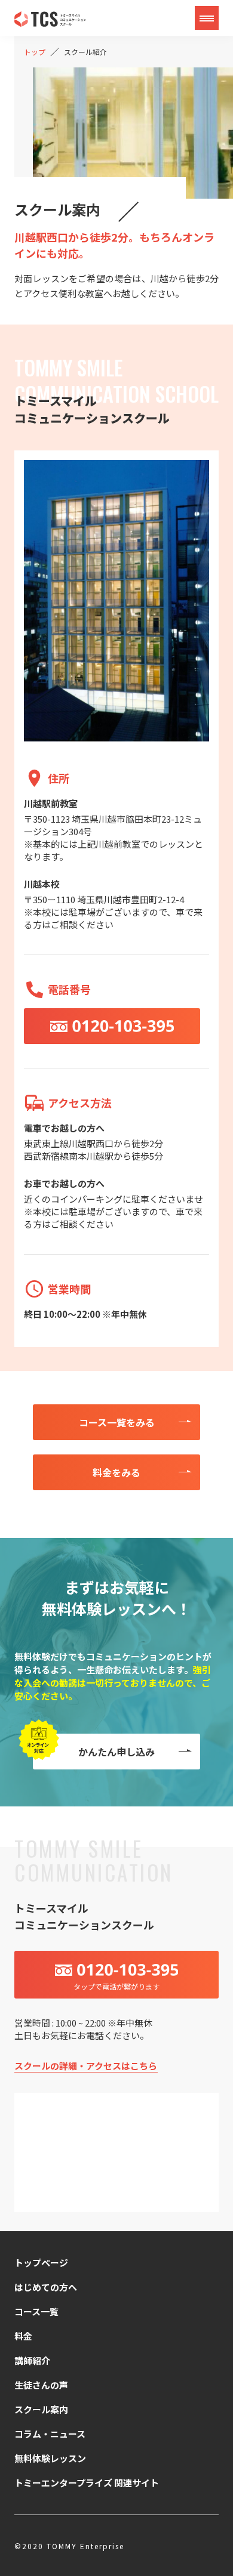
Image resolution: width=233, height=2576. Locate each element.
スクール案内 (41, 2409)
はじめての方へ (46, 2287)
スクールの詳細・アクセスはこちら (86, 2066)
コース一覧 (36, 2311)
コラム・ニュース (50, 2434)
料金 (23, 2336)
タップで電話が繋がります (116, 1986)
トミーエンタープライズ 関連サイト (87, 2483)
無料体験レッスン (50, 2458)
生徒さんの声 (41, 2385)
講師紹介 (32, 2360)
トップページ (41, 2263)
